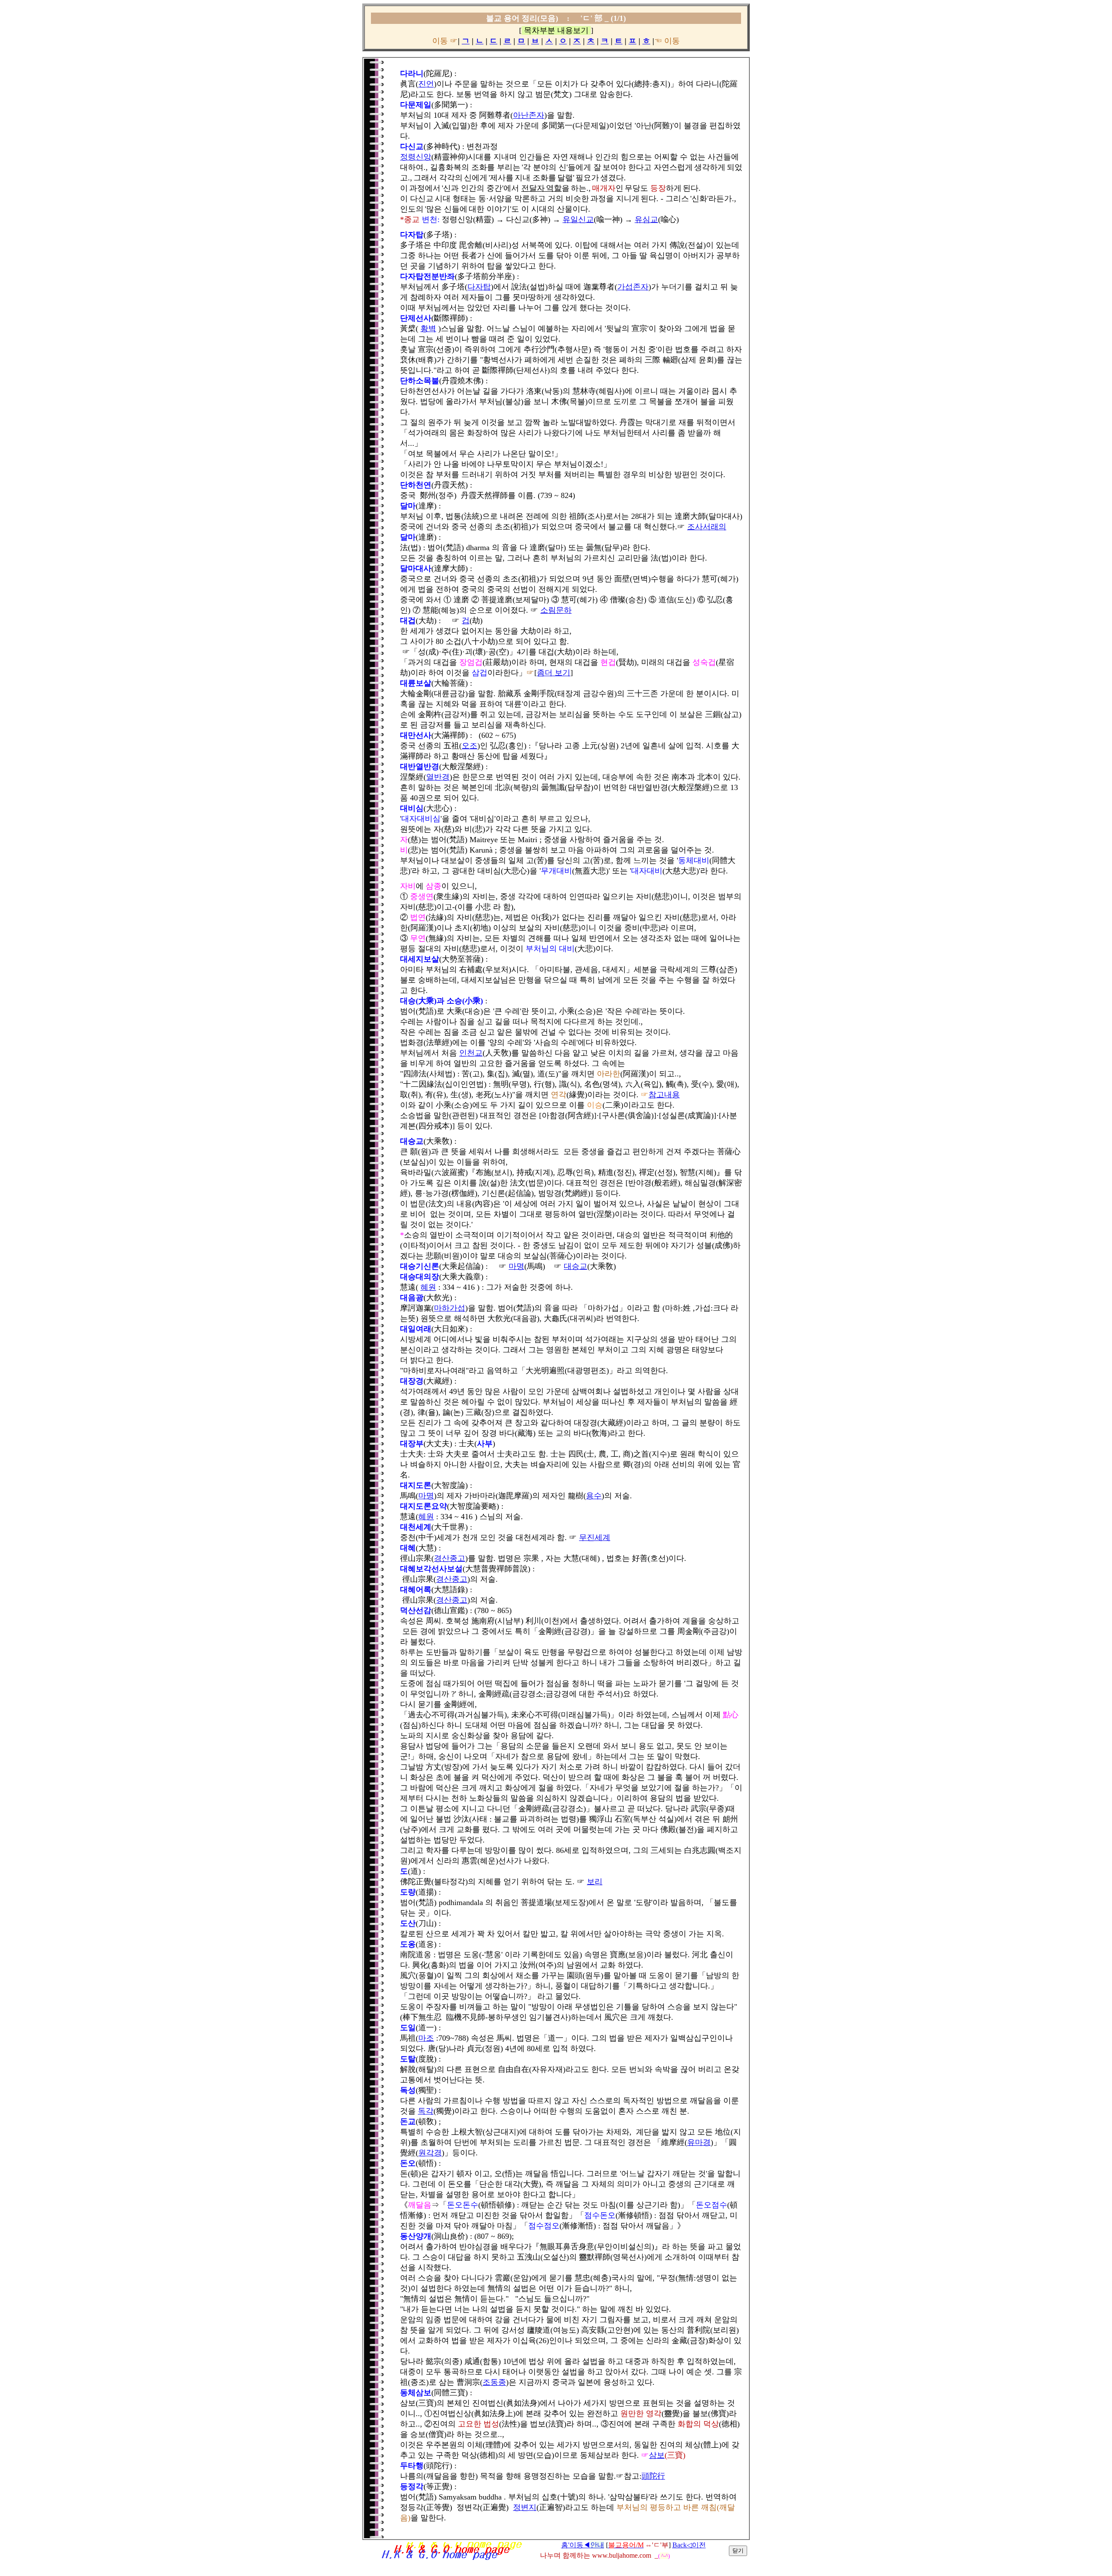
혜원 (428, 1287)
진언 (426, 84)
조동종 (494, 2382)
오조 (470, 746)
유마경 (699, 2142)
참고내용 (664, 1095)
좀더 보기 (554, 673)
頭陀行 (653, 2476)
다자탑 (479, 287)
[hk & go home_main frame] (451, 2559)
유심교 (646, 219)
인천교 (471, 1053)
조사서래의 (707, 527)
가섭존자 (633, 287)
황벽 (428, 329)
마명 (516, 1266)
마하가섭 (450, 1308)
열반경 (438, 777)
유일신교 (578, 219)
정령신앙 (416, 157)
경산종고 (450, 1558)
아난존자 (529, 115)
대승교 (576, 1266)
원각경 (430, 2153)
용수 (594, 1496)
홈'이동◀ (583, 2545)
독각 (426, 2111)
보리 (595, 1882)
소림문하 (556, 610)
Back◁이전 (689, 2545)
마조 (426, 2038)
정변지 (525, 2507)
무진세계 (595, 1537)
